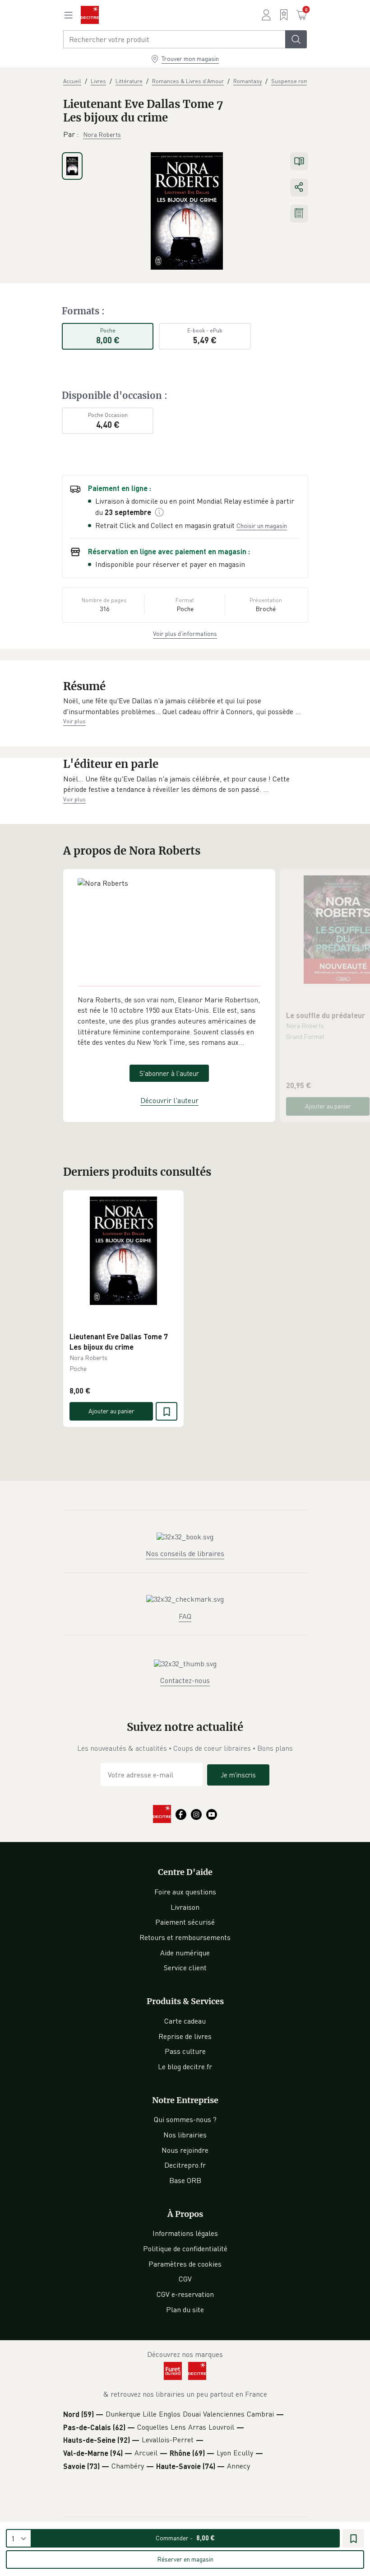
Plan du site (185, 2310)
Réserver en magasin (185, 2559)
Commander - (185, 2538)
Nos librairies (185, 2135)
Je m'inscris (238, 1775)
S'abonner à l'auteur (169, 1073)
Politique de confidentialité (185, 2249)
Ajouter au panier (328, 1106)
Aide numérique (185, 1953)
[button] (185, 706)
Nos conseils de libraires (185, 1553)
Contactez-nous (185, 1680)
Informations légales (185, 2233)
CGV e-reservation (185, 2294)
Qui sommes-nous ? (185, 2119)
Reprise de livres (185, 2036)
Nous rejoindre (185, 2150)
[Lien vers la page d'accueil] (90, 15)
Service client (185, 1968)
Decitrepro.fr (185, 2165)
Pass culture (185, 2051)
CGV (185, 2279)
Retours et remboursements (185, 1937)
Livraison (185, 1907)
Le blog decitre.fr (185, 2066)
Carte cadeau (185, 2021)
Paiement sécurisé (185, 1922)
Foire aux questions (185, 1892)
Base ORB (185, 2180)
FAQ (185, 1616)
